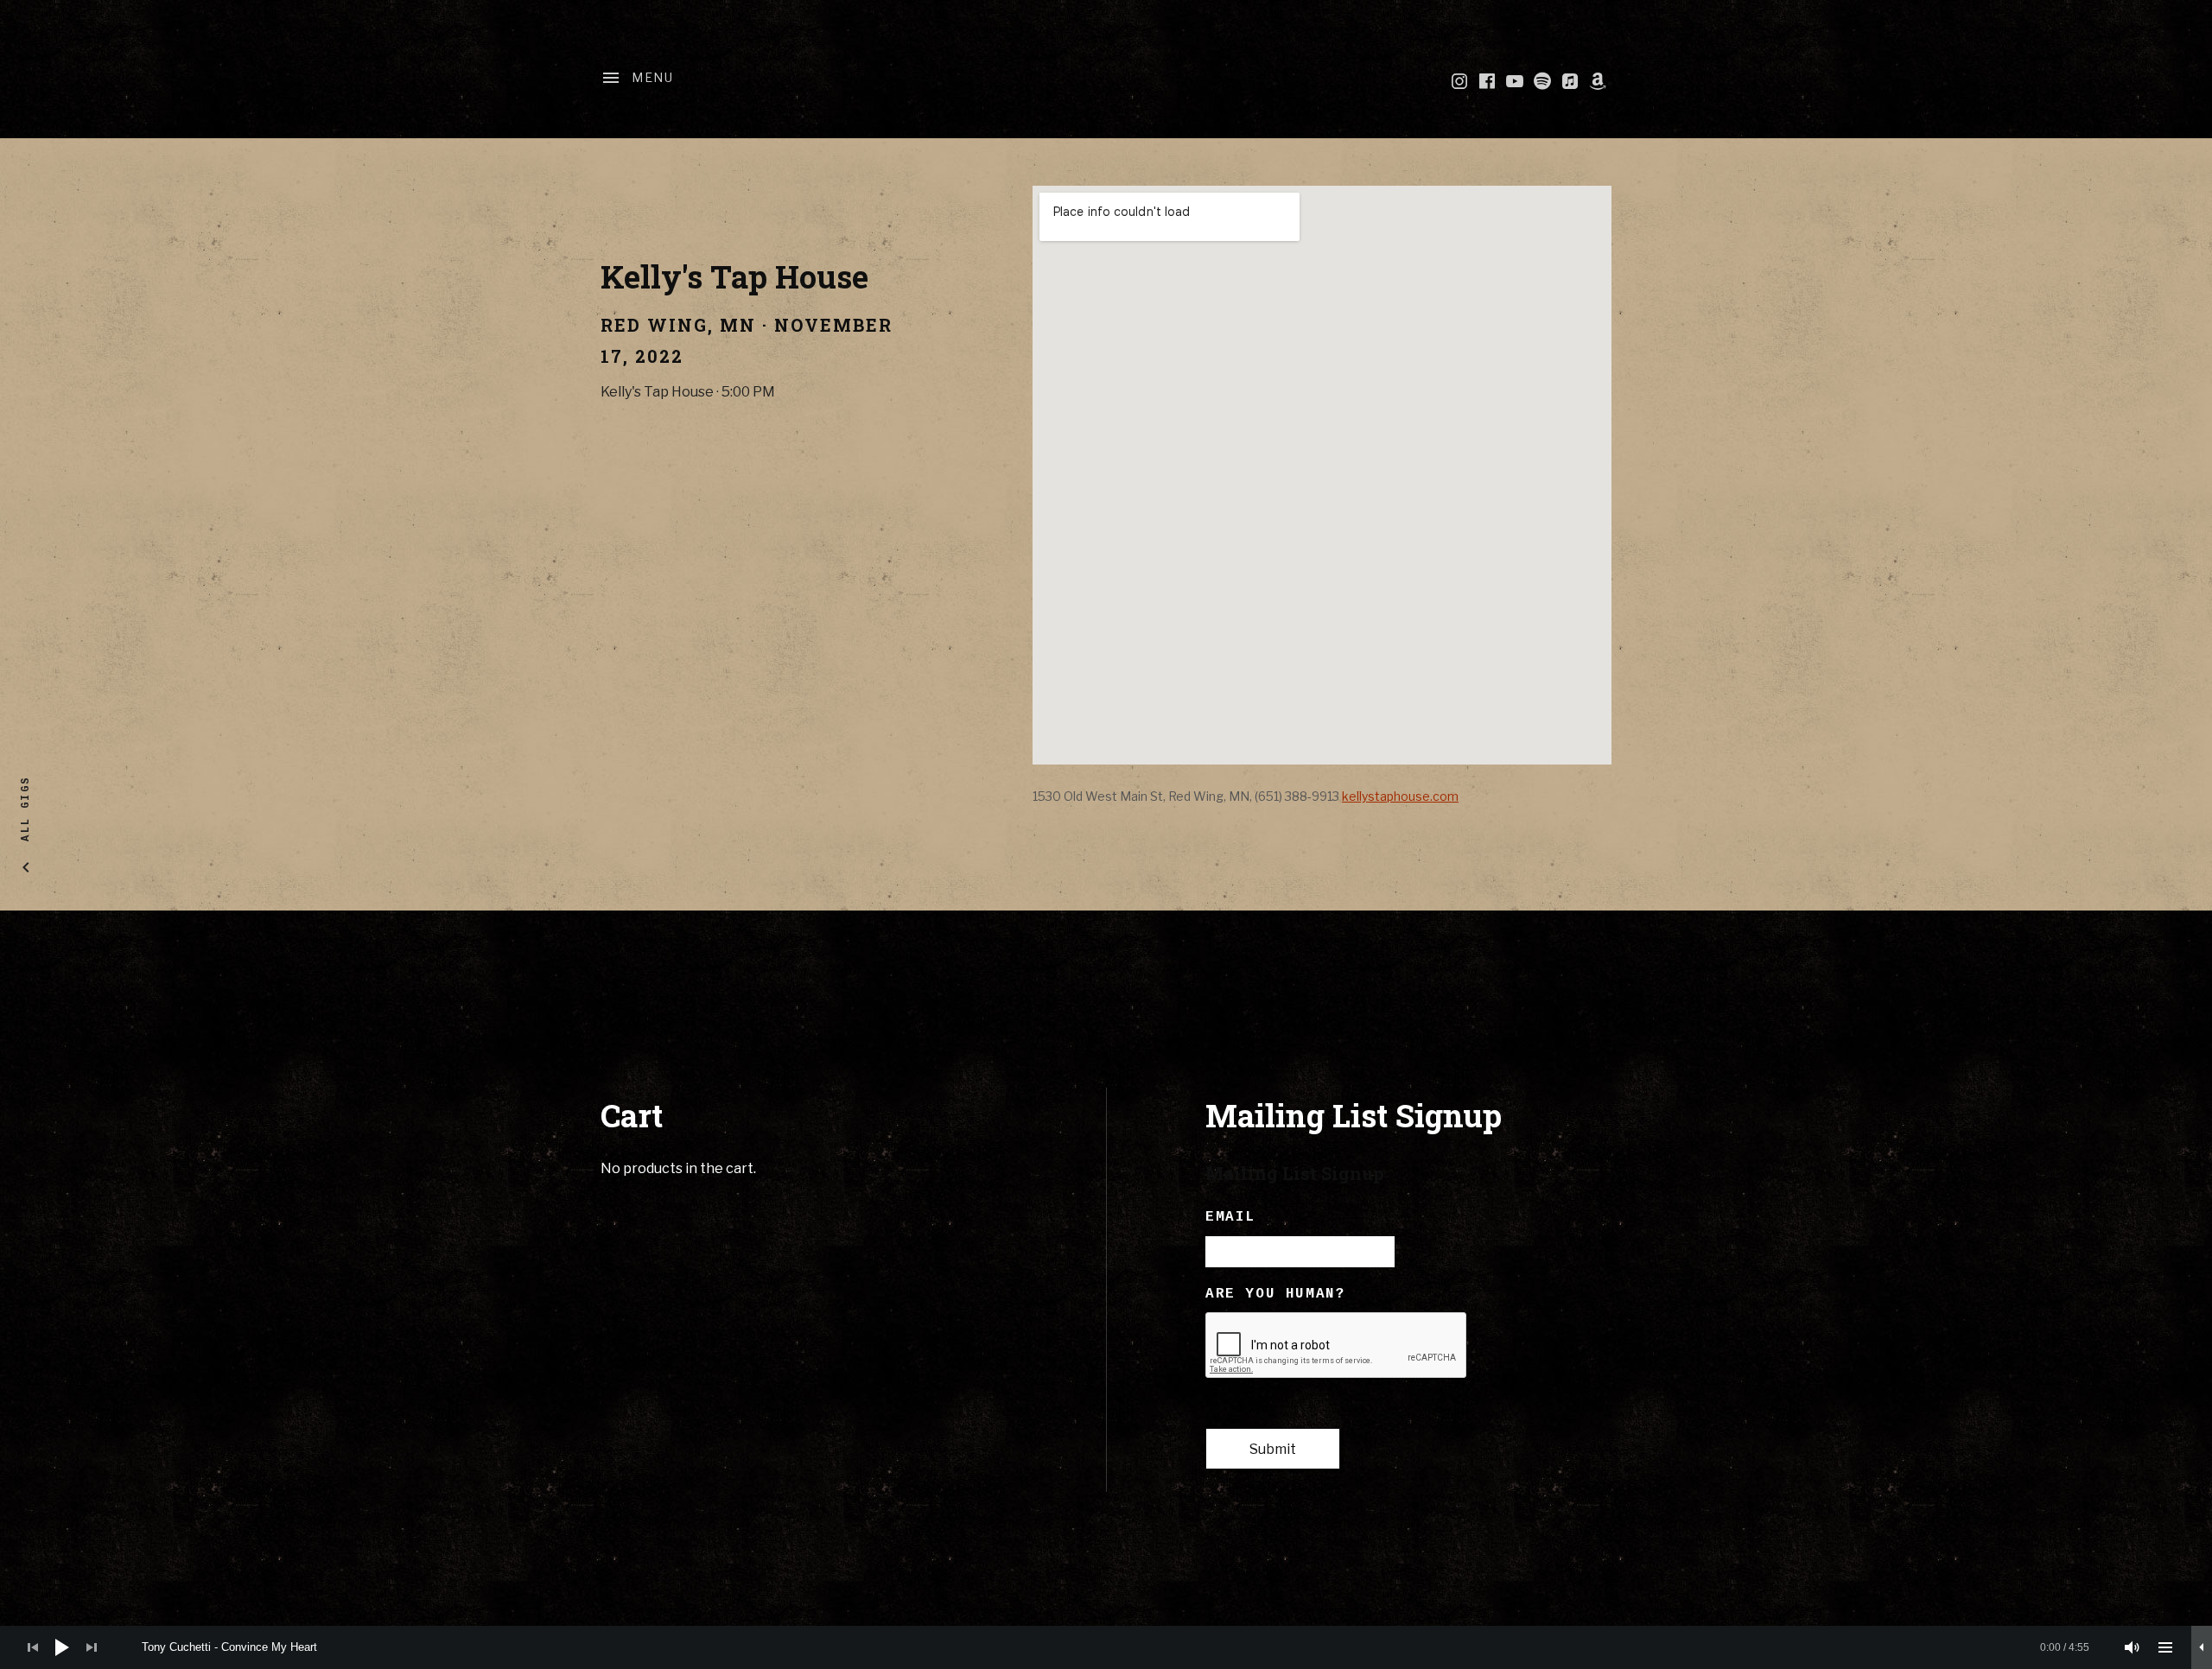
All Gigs (26, 808)
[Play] (62, 1647)
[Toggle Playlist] (2165, 1647)
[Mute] (2133, 1647)
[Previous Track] (33, 1647)
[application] (1106, 1647)
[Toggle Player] (2202, 1647)
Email (1230, 1217)
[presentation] (1337, 1346)
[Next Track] (92, 1647)
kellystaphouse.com (1400, 796)
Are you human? (1275, 1294)
